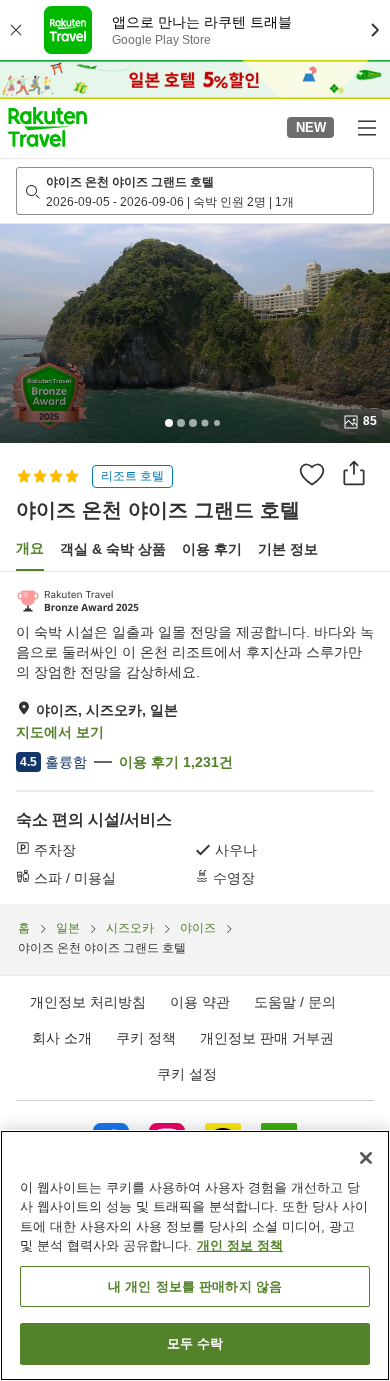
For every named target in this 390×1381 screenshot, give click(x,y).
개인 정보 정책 (240, 1245)
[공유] (354, 473)
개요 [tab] (30, 548)
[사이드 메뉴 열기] (366, 127)
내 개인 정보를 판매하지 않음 (195, 1286)
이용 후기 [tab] (212, 549)
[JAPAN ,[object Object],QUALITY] (77, 601)
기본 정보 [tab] (288, 549)
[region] (195, 1255)
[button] (47, 127)
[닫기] (366, 1158)
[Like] (312, 474)
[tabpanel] (195, 738)
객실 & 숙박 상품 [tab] (113, 549)
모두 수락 (195, 1343)
